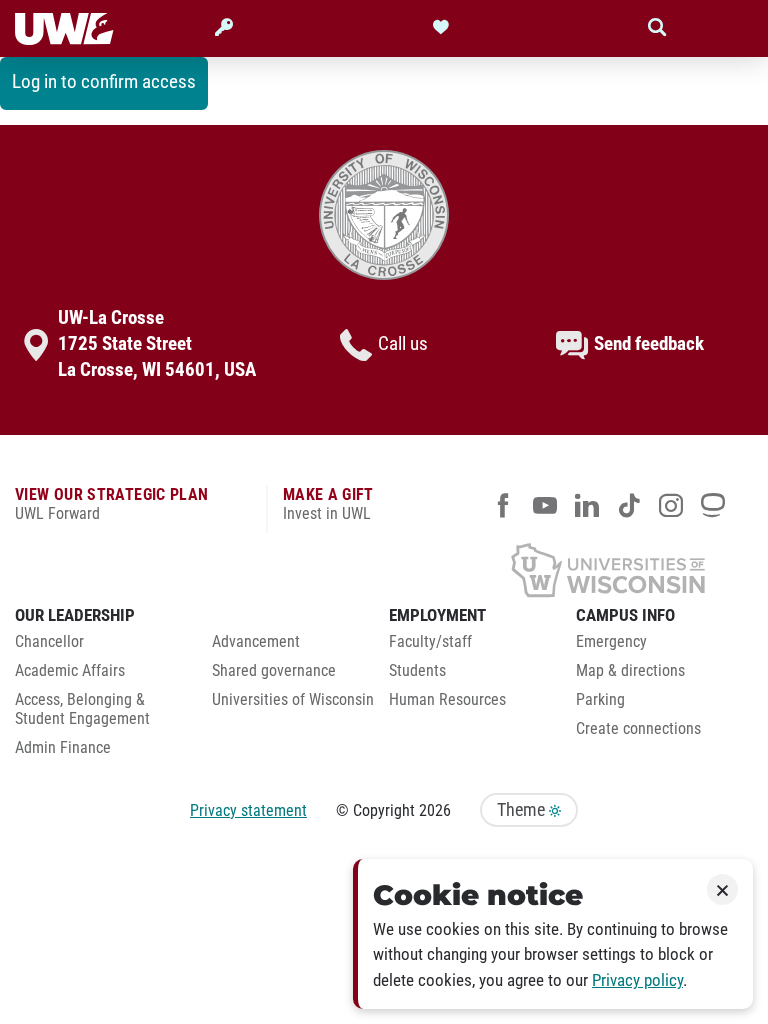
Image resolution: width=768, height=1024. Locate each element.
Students (417, 671)
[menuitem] (98, 647)
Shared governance (274, 671)
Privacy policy (637, 980)
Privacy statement (248, 810)
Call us (403, 344)
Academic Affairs (70, 671)
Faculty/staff (430, 642)
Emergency (611, 642)
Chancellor (49, 642)
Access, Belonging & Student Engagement (82, 709)
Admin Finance (63, 748)
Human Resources (447, 700)
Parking (600, 700)
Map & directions (630, 671)
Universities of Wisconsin (293, 700)
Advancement (256, 642)
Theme (523, 810)
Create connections (638, 729)
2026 (435, 810)
